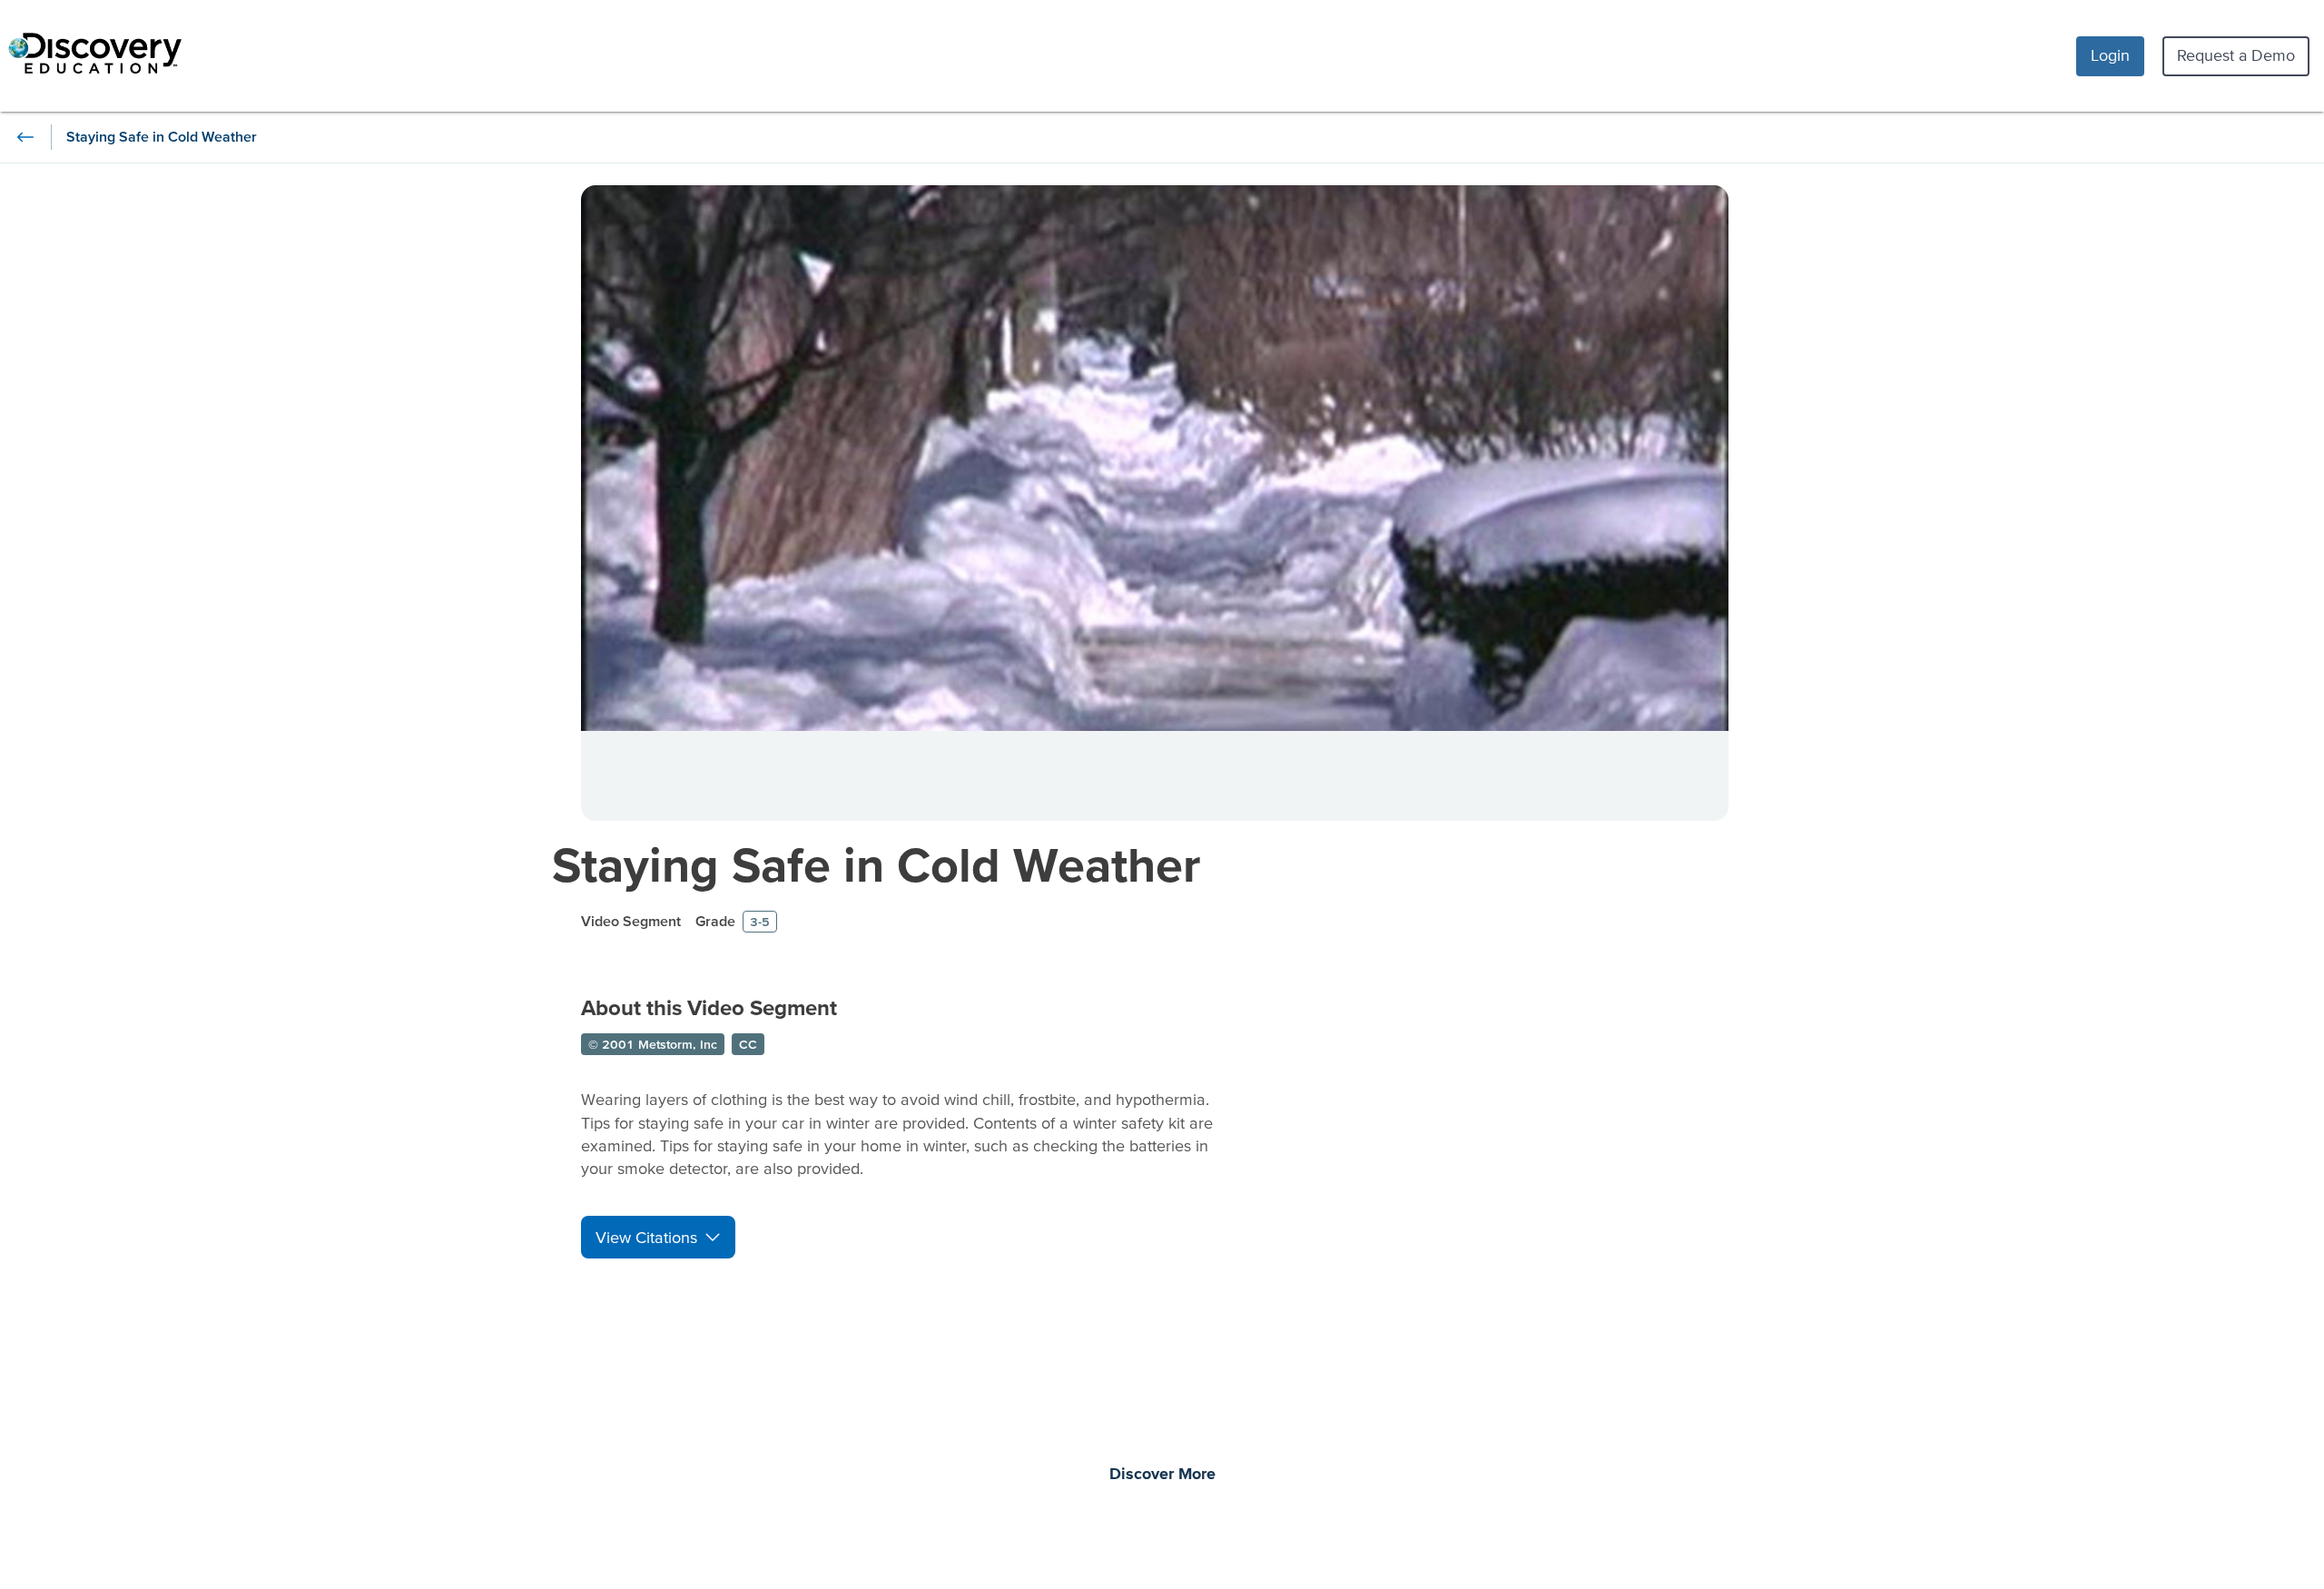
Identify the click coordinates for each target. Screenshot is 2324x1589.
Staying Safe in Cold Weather (876, 864)
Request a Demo (2236, 55)
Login (2110, 55)
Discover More (1162, 1475)
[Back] (25, 137)
